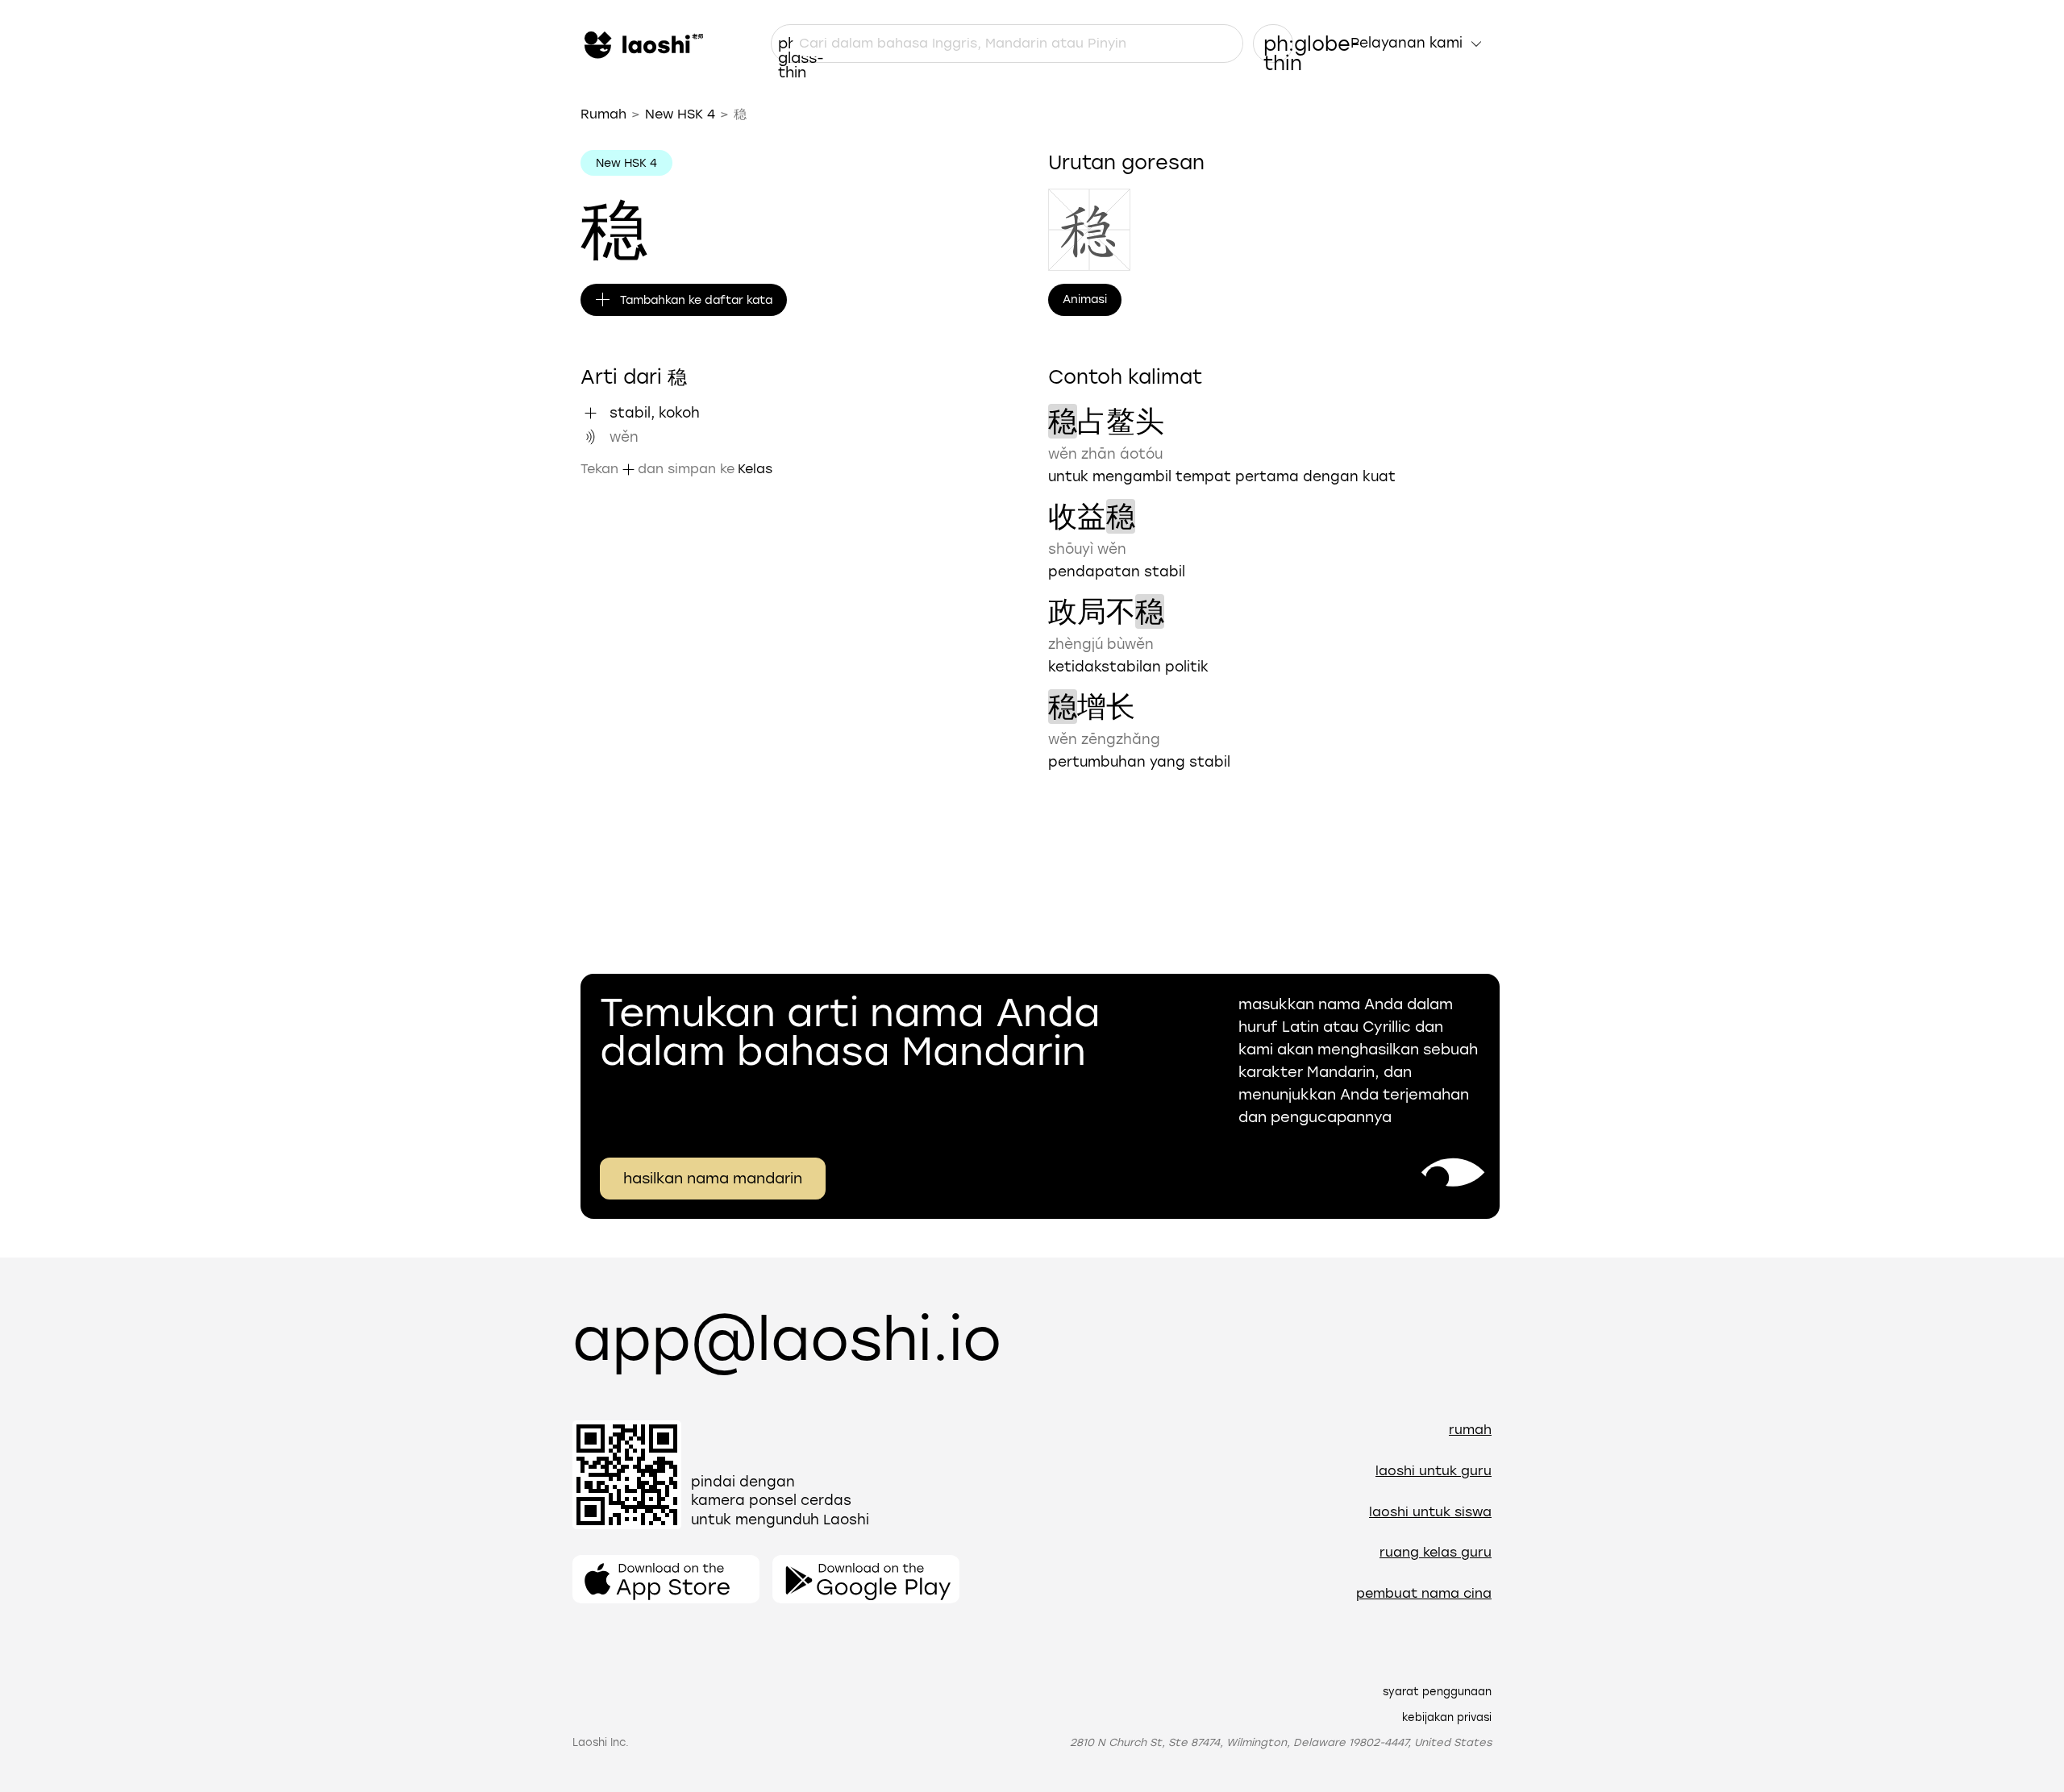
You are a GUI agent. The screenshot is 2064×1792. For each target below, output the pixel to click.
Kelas (755, 469)
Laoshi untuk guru (1434, 1471)
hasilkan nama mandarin (713, 1179)
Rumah (603, 114)
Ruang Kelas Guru (1436, 1552)
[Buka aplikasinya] (666, 1579)
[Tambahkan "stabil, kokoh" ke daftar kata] (590, 413)
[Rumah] (642, 44)
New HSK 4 (680, 114)
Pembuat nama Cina (1424, 1593)
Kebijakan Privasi (1447, 1717)
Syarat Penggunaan (1437, 1692)
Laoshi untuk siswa (1430, 1512)
